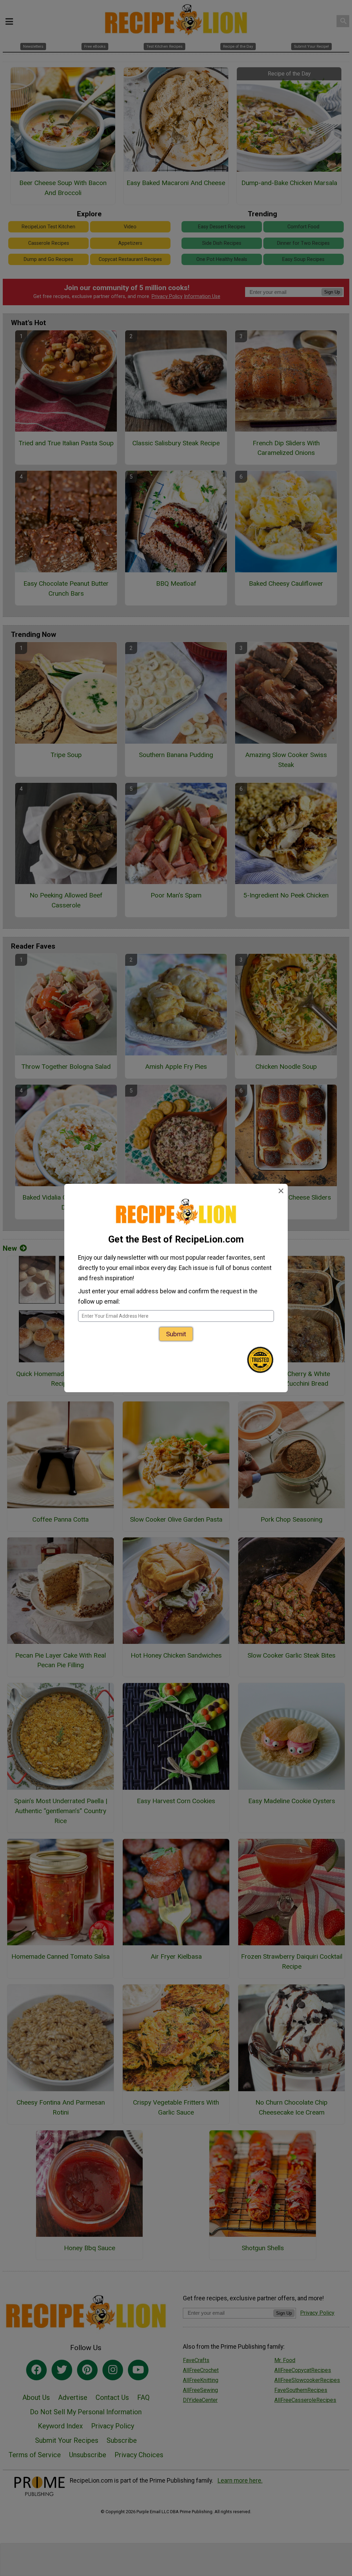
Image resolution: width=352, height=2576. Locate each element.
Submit (176, 1334)
